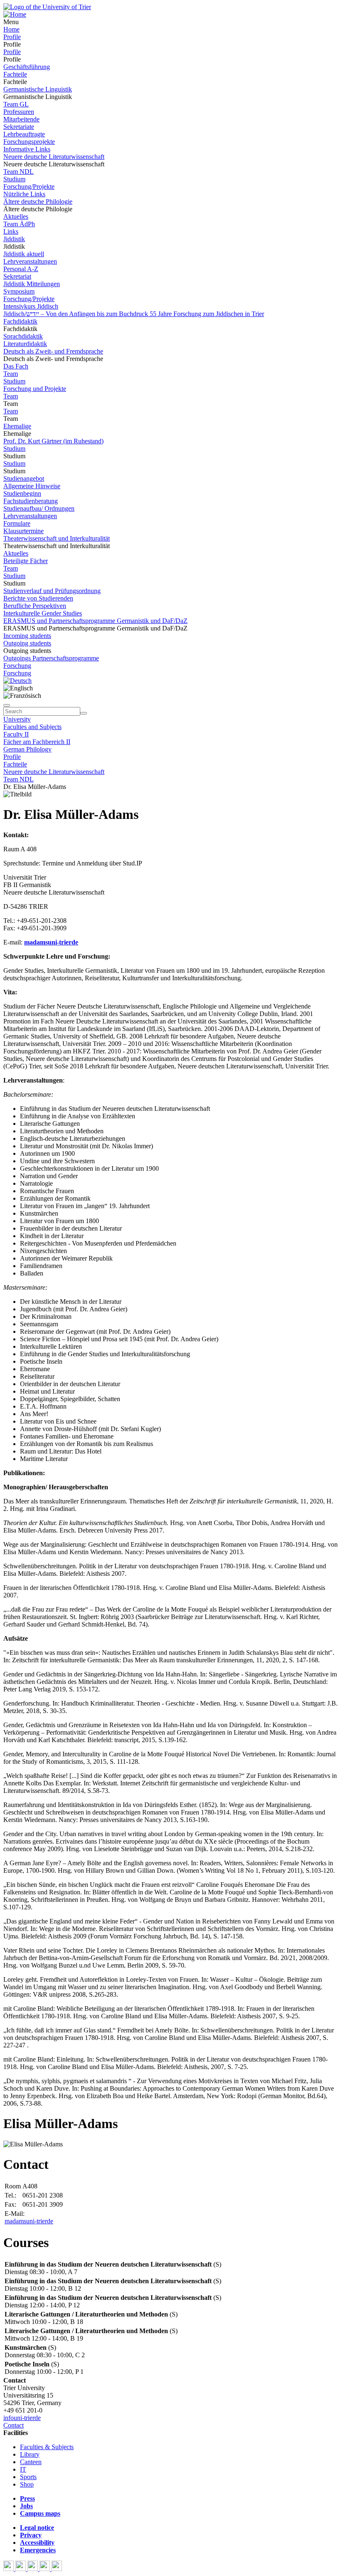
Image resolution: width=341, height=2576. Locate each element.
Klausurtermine (23, 531)
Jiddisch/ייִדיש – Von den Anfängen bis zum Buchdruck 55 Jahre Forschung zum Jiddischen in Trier (134, 314)
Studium (14, 179)
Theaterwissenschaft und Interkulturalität (57, 538)
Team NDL (19, 172)
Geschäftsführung (27, 67)
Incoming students (27, 636)
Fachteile (15, 74)
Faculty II (16, 734)
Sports (28, 2477)
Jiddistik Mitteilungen (32, 284)
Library (30, 2454)
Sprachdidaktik (23, 336)
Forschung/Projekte (29, 187)
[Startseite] (47, 7)
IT (23, 2469)
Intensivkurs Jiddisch (31, 306)
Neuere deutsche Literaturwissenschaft (54, 157)
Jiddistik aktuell (24, 254)
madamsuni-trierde (29, 2221)
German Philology (27, 749)
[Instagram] (46, 2569)
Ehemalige (17, 426)
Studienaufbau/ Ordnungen (39, 508)
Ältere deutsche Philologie (38, 201)
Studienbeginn (22, 493)
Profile (12, 37)
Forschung (17, 666)
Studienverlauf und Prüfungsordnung (52, 591)
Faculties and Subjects (32, 727)
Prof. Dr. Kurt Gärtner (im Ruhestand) (53, 441)
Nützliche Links (24, 194)
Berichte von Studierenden (38, 598)
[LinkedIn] (57, 2569)
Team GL (16, 104)
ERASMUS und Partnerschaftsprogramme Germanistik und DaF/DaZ (95, 621)
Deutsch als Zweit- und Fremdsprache (53, 351)
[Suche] (7, 705)
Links (11, 231)
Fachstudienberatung (31, 501)
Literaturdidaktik (25, 344)
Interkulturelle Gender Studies (43, 613)
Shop (27, 2484)
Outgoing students (27, 643)
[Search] (84, 713)
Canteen (31, 2462)
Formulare (17, 523)
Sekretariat (17, 276)
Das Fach (16, 366)
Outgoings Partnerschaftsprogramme (51, 658)
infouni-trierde (22, 2418)
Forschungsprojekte (29, 142)
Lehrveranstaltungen (30, 261)
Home (11, 29)
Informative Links (27, 149)
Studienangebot (24, 478)
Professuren (19, 112)
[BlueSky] (21, 2569)
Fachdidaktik (20, 321)
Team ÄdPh (19, 224)
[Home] (15, 14)
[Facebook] (9, 2569)
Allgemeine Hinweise (32, 486)
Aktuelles (16, 216)
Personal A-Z (21, 269)
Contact (14, 2425)
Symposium (19, 291)
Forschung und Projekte (35, 389)
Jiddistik (14, 239)
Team (11, 374)
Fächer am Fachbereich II (37, 742)
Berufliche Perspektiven (35, 606)
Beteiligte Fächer (26, 561)
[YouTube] (33, 2569)
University (17, 719)
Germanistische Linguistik (38, 89)
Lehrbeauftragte (24, 134)
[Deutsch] (17, 681)
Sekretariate (19, 127)
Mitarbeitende (21, 119)
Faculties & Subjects (47, 2447)
